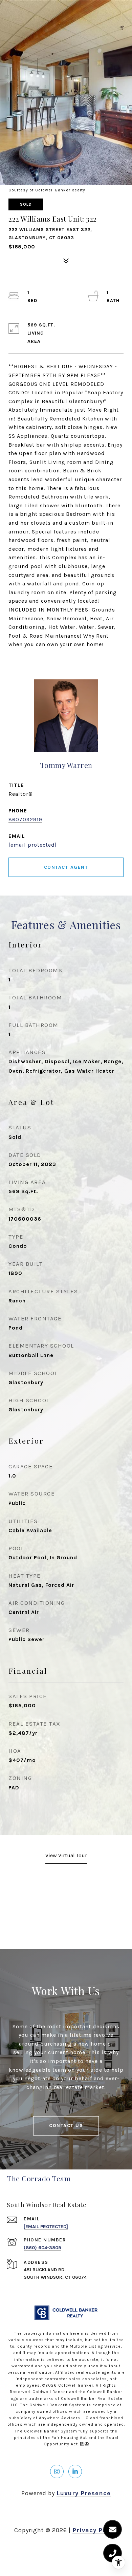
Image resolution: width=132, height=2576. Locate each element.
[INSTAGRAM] (57, 2471)
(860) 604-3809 (42, 2248)
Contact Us (66, 2126)
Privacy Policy (95, 2530)
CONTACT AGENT (66, 867)
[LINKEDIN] (75, 2471)
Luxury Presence (84, 2493)
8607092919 (25, 819)
